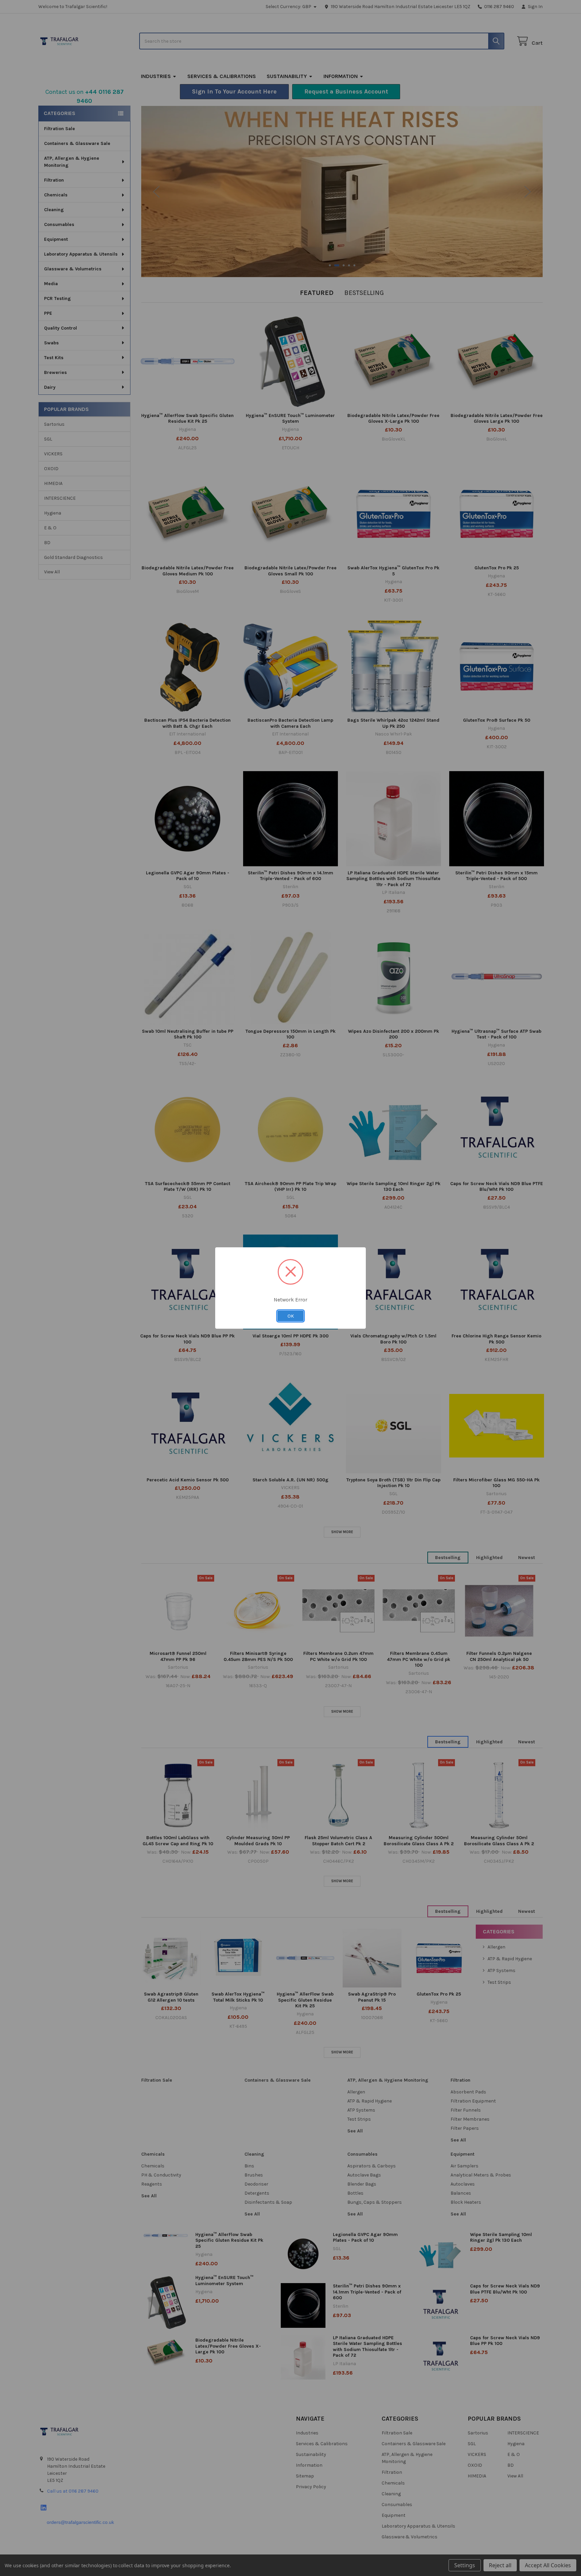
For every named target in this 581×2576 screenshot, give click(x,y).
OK (291, 1316)
